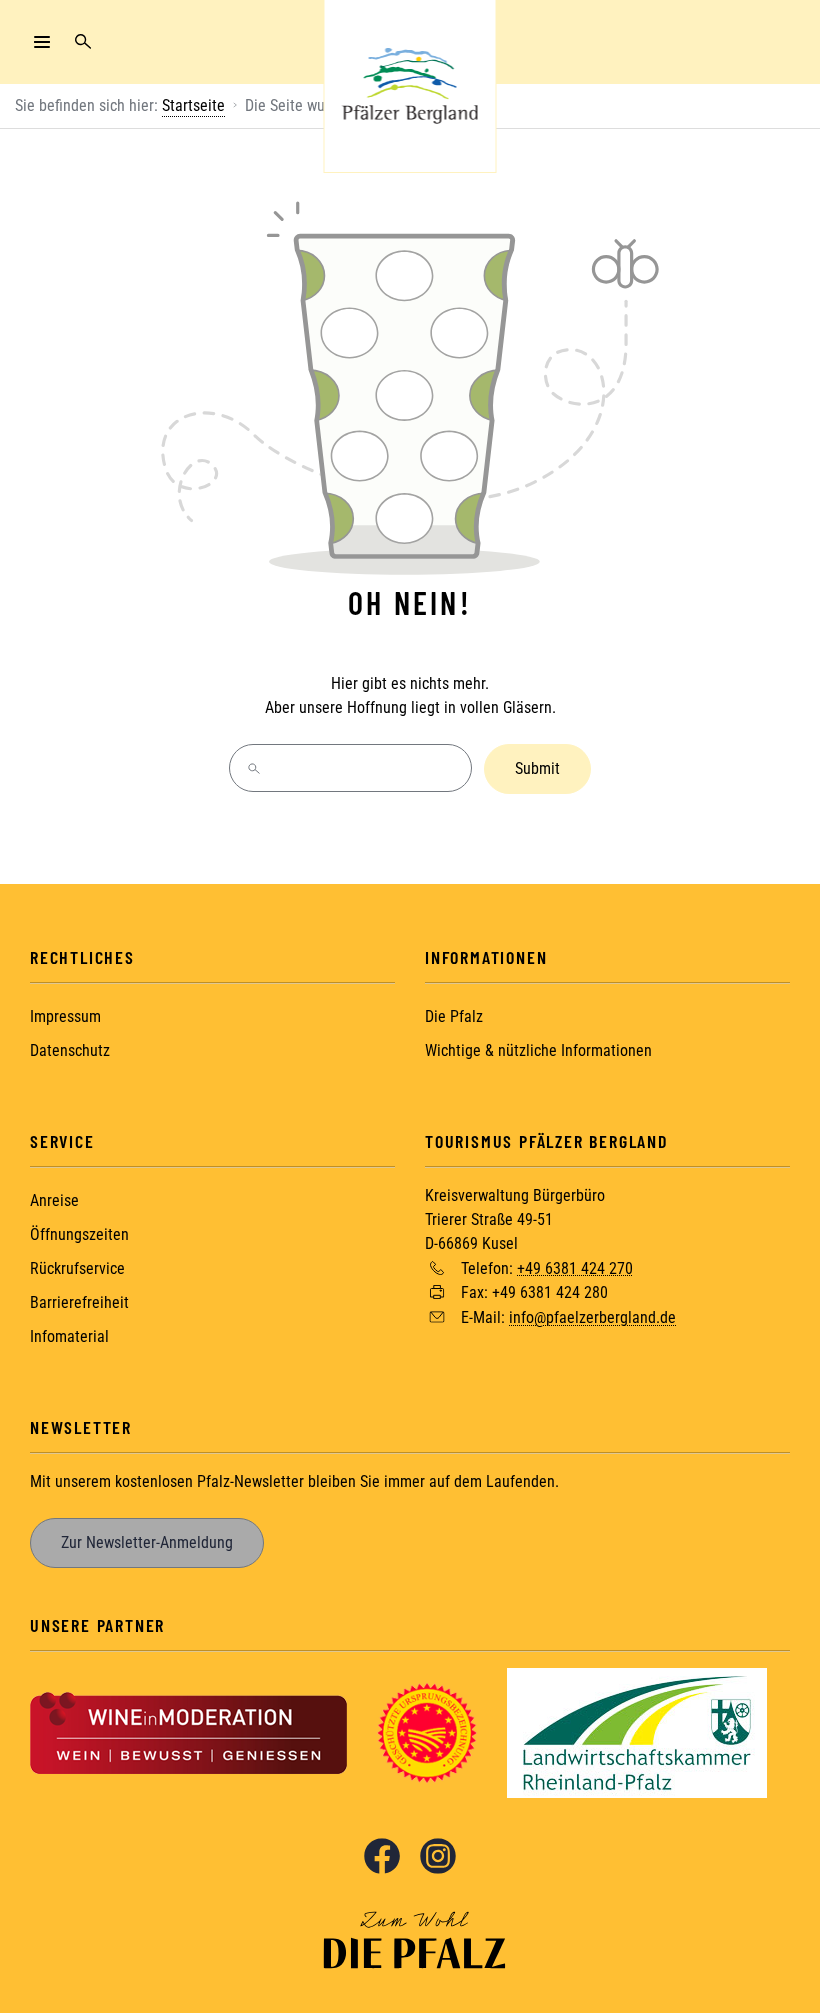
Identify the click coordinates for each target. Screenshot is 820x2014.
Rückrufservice (77, 1268)
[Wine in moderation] (188, 1731)
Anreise (54, 1200)
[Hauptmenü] (42, 42)
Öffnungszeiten (79, 1234)
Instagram (438, 1856)
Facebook (382, 1856)
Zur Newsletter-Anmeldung (147, 1542)
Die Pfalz (454, 1016)
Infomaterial (69, 1336)
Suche (83, 42)
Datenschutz (70, 1050)
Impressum (65, 1016)
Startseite (193, 105)
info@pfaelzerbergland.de (592, 1317)
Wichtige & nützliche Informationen (538, 1050)
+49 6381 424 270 (575, 1267)
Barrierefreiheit (79, 1302)
